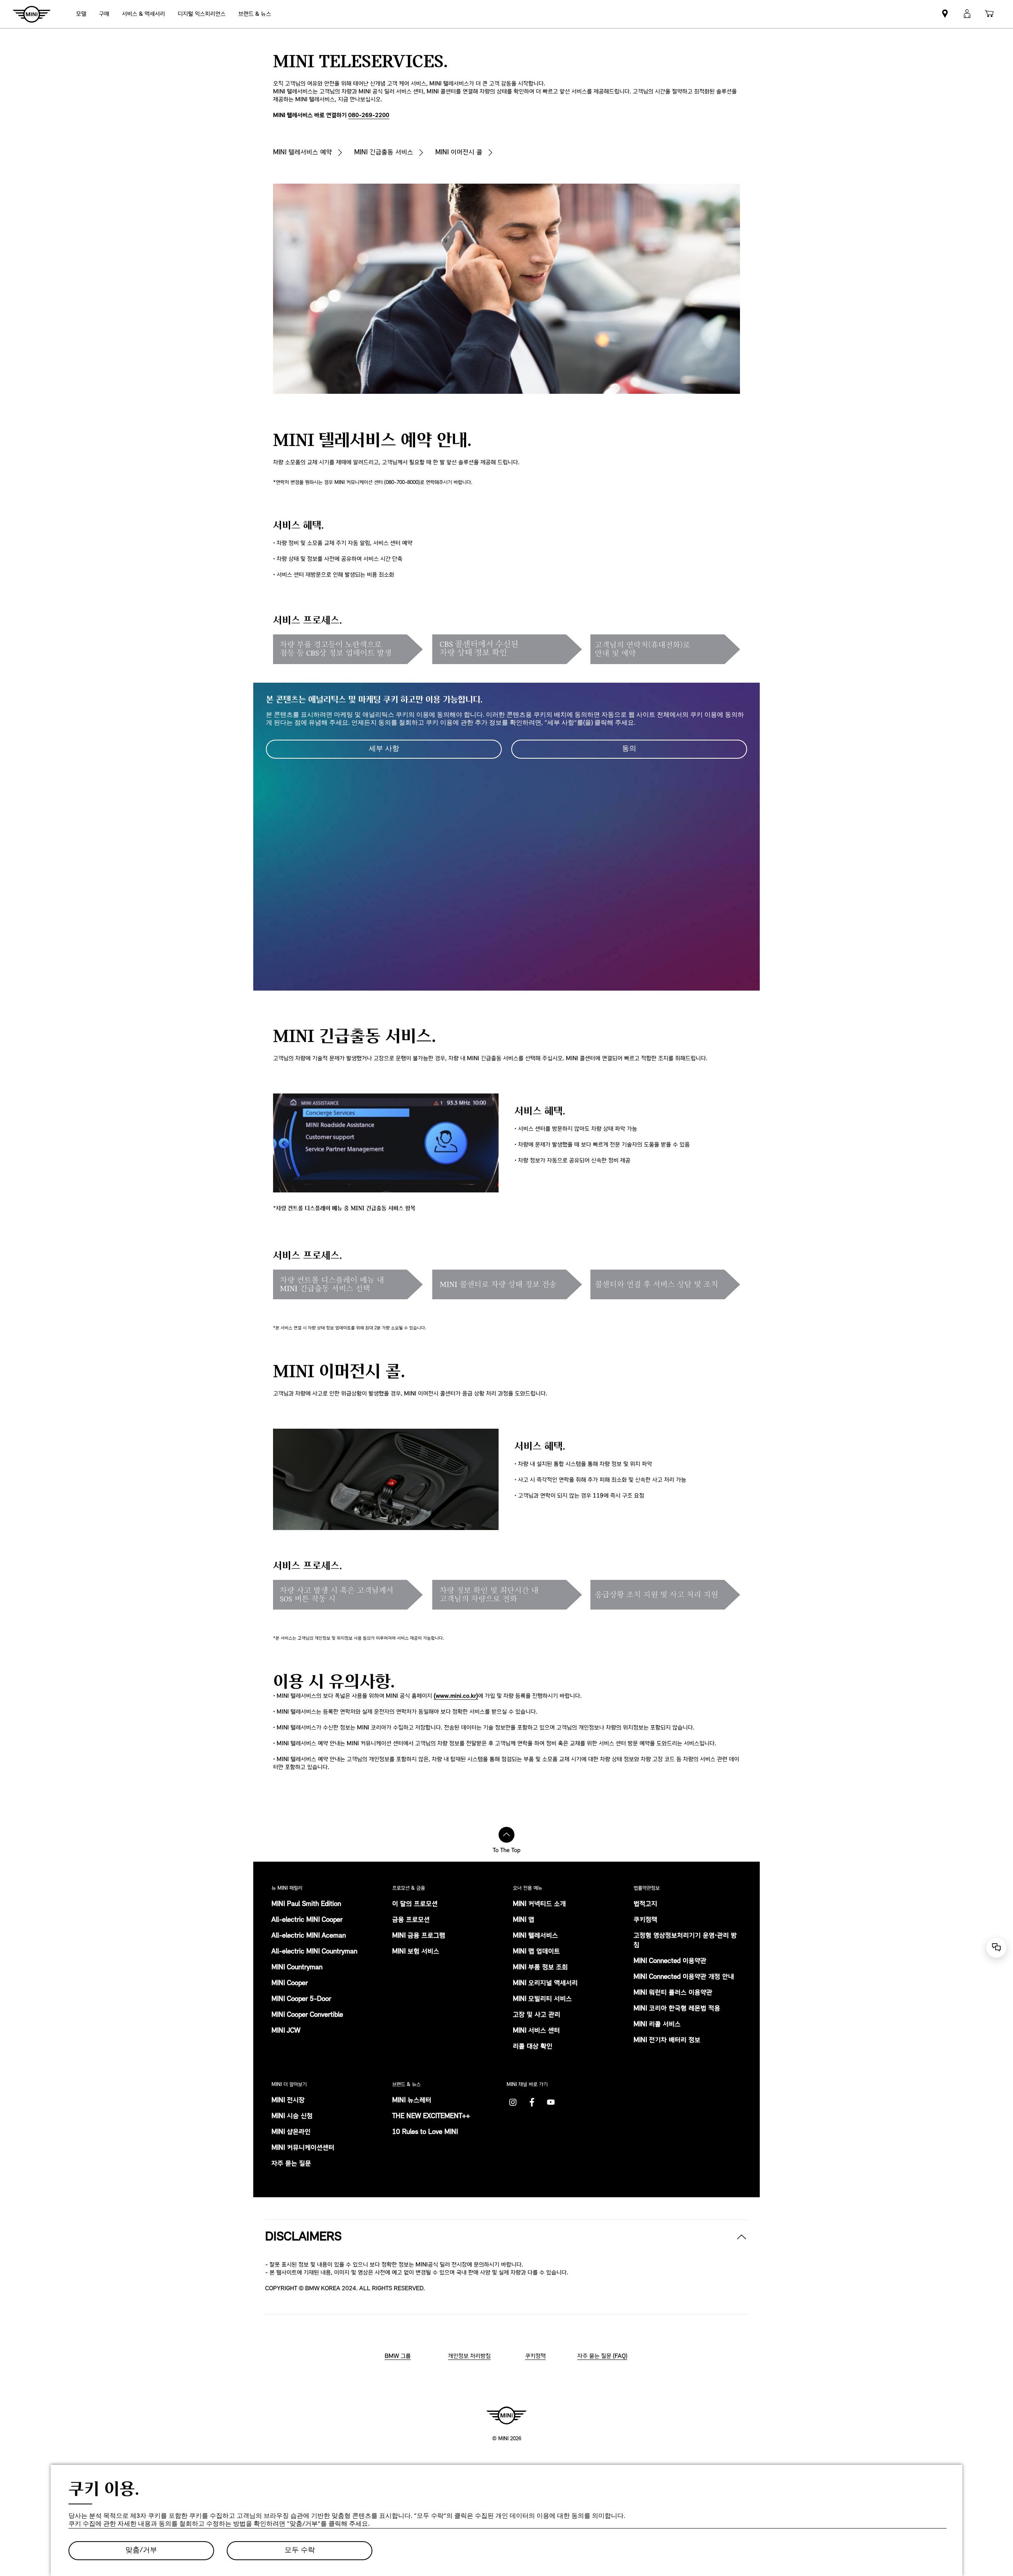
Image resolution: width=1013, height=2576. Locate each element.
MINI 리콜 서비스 (657, 2025)
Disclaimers (303, 2237)
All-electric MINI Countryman (314, 1952)
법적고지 (645, 1904)
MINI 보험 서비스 (416, 1952)
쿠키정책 (645, 1920)
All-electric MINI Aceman (309, 1936)
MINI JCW (286, 2031)
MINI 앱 (524, 1920)
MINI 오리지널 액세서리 (545, 1984)
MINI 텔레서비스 (535, 1936)
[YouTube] (551, 2102)
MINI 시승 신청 (292, 2117)
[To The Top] (506, 1835)
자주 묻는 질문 (291, 2164)
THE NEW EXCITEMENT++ (431, 2117)
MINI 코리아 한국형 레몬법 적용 (677, 2009)
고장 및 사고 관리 (537, 2015)
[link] (202, 14)
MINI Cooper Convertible (307, 2015)
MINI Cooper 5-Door (301, 1999)
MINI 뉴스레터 (412, 2101)
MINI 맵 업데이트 (536, 1952)
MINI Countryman (297, 1968)
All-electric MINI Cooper (307, 1920)
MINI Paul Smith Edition (306, 1904)
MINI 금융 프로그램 (419, 1936)
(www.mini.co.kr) (456, 1696)
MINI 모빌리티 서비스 (542, 1999)
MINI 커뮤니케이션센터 (303, 2148)
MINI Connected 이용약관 (670, 1961)
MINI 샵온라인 (291, 2132)
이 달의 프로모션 (415, 1904)
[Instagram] (513, 2102)
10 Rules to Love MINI (425, 2132)
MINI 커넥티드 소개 (539, 1904)
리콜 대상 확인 (533, 2047)
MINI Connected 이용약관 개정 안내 (684, 1977)
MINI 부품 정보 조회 (540, 1968)
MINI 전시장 (288, 2101)
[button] (967, 14)
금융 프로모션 (411, 1920)
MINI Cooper (290, 1984)
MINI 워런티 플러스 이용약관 (673, 1993)
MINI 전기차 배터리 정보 (667, 2041)
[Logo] (506, 2415)
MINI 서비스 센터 (536, 2031)
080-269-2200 (369, 116)
